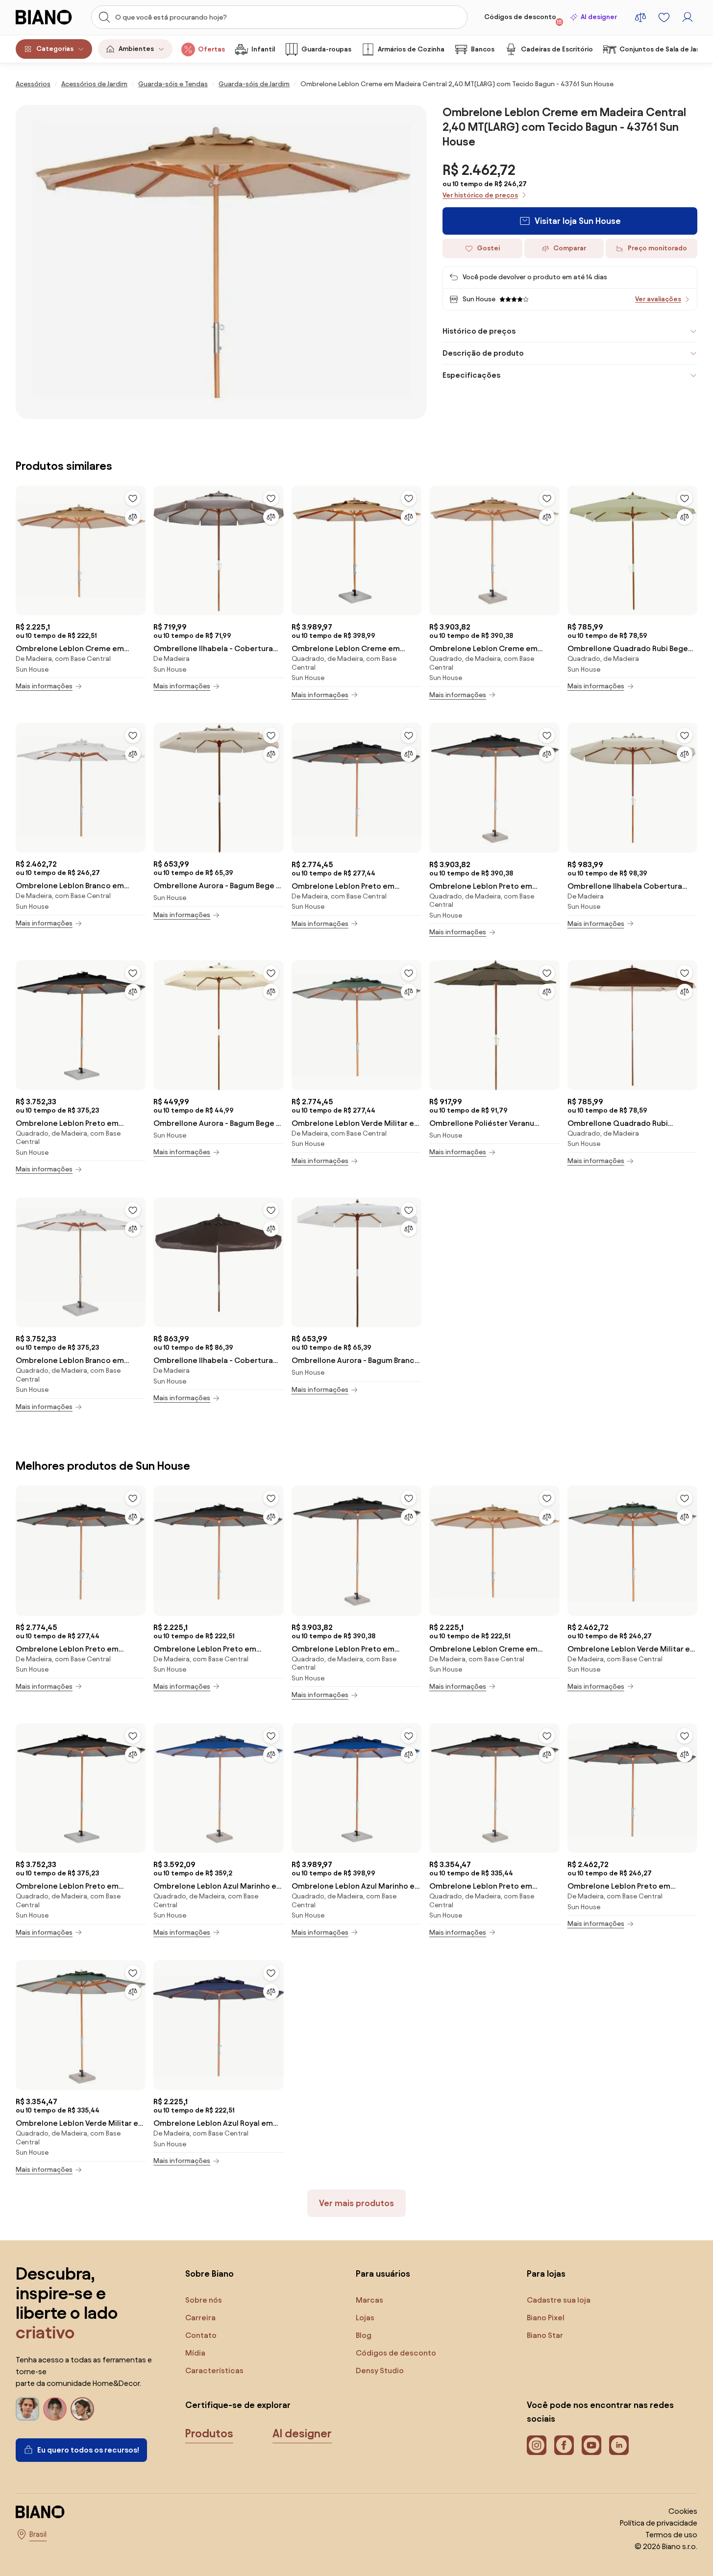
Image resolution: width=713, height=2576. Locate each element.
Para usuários (383, 2273)
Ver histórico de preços (480, 195)
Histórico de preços (479, 331)
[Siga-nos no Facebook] (564, 2445)
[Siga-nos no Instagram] (537, 2445)
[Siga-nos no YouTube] (591, 2445)
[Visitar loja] (221, 262)
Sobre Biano (209, 2273)
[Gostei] (133, 498)
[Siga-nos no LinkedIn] (619, 2445)
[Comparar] (133, 517)
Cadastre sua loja (559, 2300)
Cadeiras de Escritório (557, 49)
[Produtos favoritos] (664, 17)
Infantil (263, 49)
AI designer (599, 17)
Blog (364, 2335)
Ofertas (211, 49)
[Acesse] (688, 17)
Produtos (209, 2433)
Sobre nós (204, 2300)
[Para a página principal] (48, 17)
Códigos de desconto (523, 19)
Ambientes (136, 49)
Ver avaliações (658, 299)
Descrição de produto (483, 353)
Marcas (369, 2300)
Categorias (55, 49)
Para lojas (546, 2273)
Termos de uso (671, 2535)
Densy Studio (380, 2370)
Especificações (471, 375)
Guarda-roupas (326, 49)
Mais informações (44, 686)
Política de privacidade (659, 2523)
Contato (201, 2335)
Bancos (483, 49)
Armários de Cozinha (411, 49)
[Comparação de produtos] (640, 17)
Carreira (200, 2318)
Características (214, 2370)
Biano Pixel (546, 2318)
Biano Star (545, 2335)
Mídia (195, 2353)
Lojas (365, 2318)
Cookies (683, 2511)
